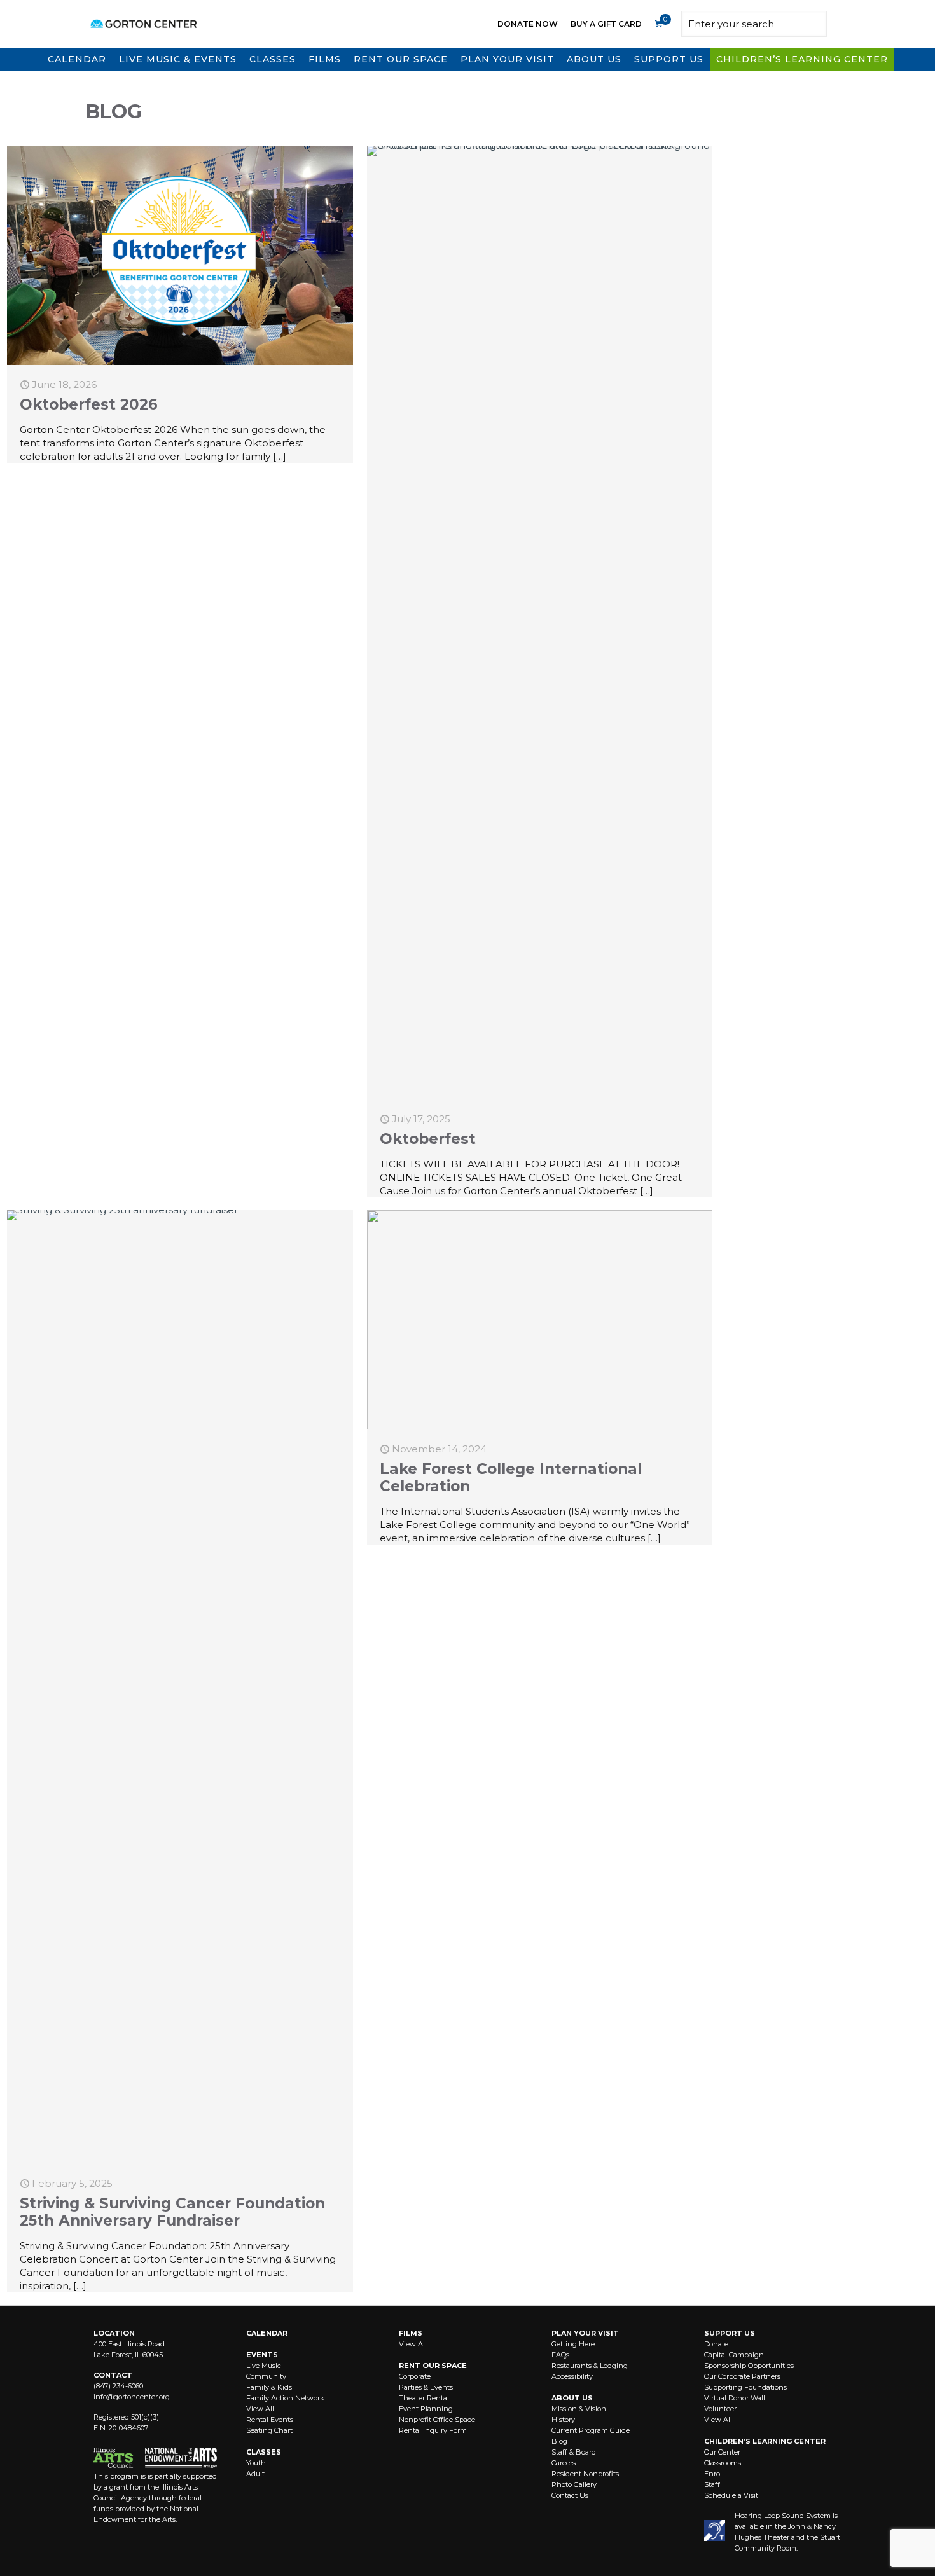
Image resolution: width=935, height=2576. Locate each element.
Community (266, 2376)
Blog (559, 2441)
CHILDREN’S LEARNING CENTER (765, 2441)
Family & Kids (269, 2387)
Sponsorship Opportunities (749, 2366)
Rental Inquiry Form (433, 2430)
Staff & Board (574, 2452)
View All (260, 2409)
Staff (712, 2484)
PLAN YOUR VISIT (585, 2333)
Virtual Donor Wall (735, 2398)
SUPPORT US (730, 2333)
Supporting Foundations (745, 2387)
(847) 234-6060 (118, 2386)
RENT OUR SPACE (433, 2366)
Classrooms (723, 2463)
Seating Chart (269, 2430)
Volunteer (720, 2409)
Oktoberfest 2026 (89, 404)
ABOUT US (572, 2398)
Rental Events (270, 2420)
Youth (256, 2463)
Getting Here (573, 2344)
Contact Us (570, 2495)
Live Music (264, 2366)
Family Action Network (285, 2398)
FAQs (560, 2355)
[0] (658, 24)
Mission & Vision (579, 2409)
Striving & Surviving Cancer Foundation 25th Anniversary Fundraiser (172, 2212)
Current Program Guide (591, 2430)
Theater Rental (424, 2398)
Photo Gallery (574, 2484)
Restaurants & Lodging (590, 2366)
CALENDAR (267, 2333)
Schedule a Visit (731, 2495)
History (563, 2420)
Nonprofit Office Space (437, 2420)
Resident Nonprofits (585, 2474)
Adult (255, 2474)
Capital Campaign (734, 2355)
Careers (564, 2463)
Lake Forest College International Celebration (511, 1477)
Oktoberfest (428, 1139)
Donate (716, 2344)
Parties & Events (426, 2387)
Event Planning (426, 2409)
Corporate (415, 2376)
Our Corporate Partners (742, 2376)
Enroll (714, 2474)
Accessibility (572, 2376)
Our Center (722, 2452)
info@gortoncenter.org (132, 2397)
